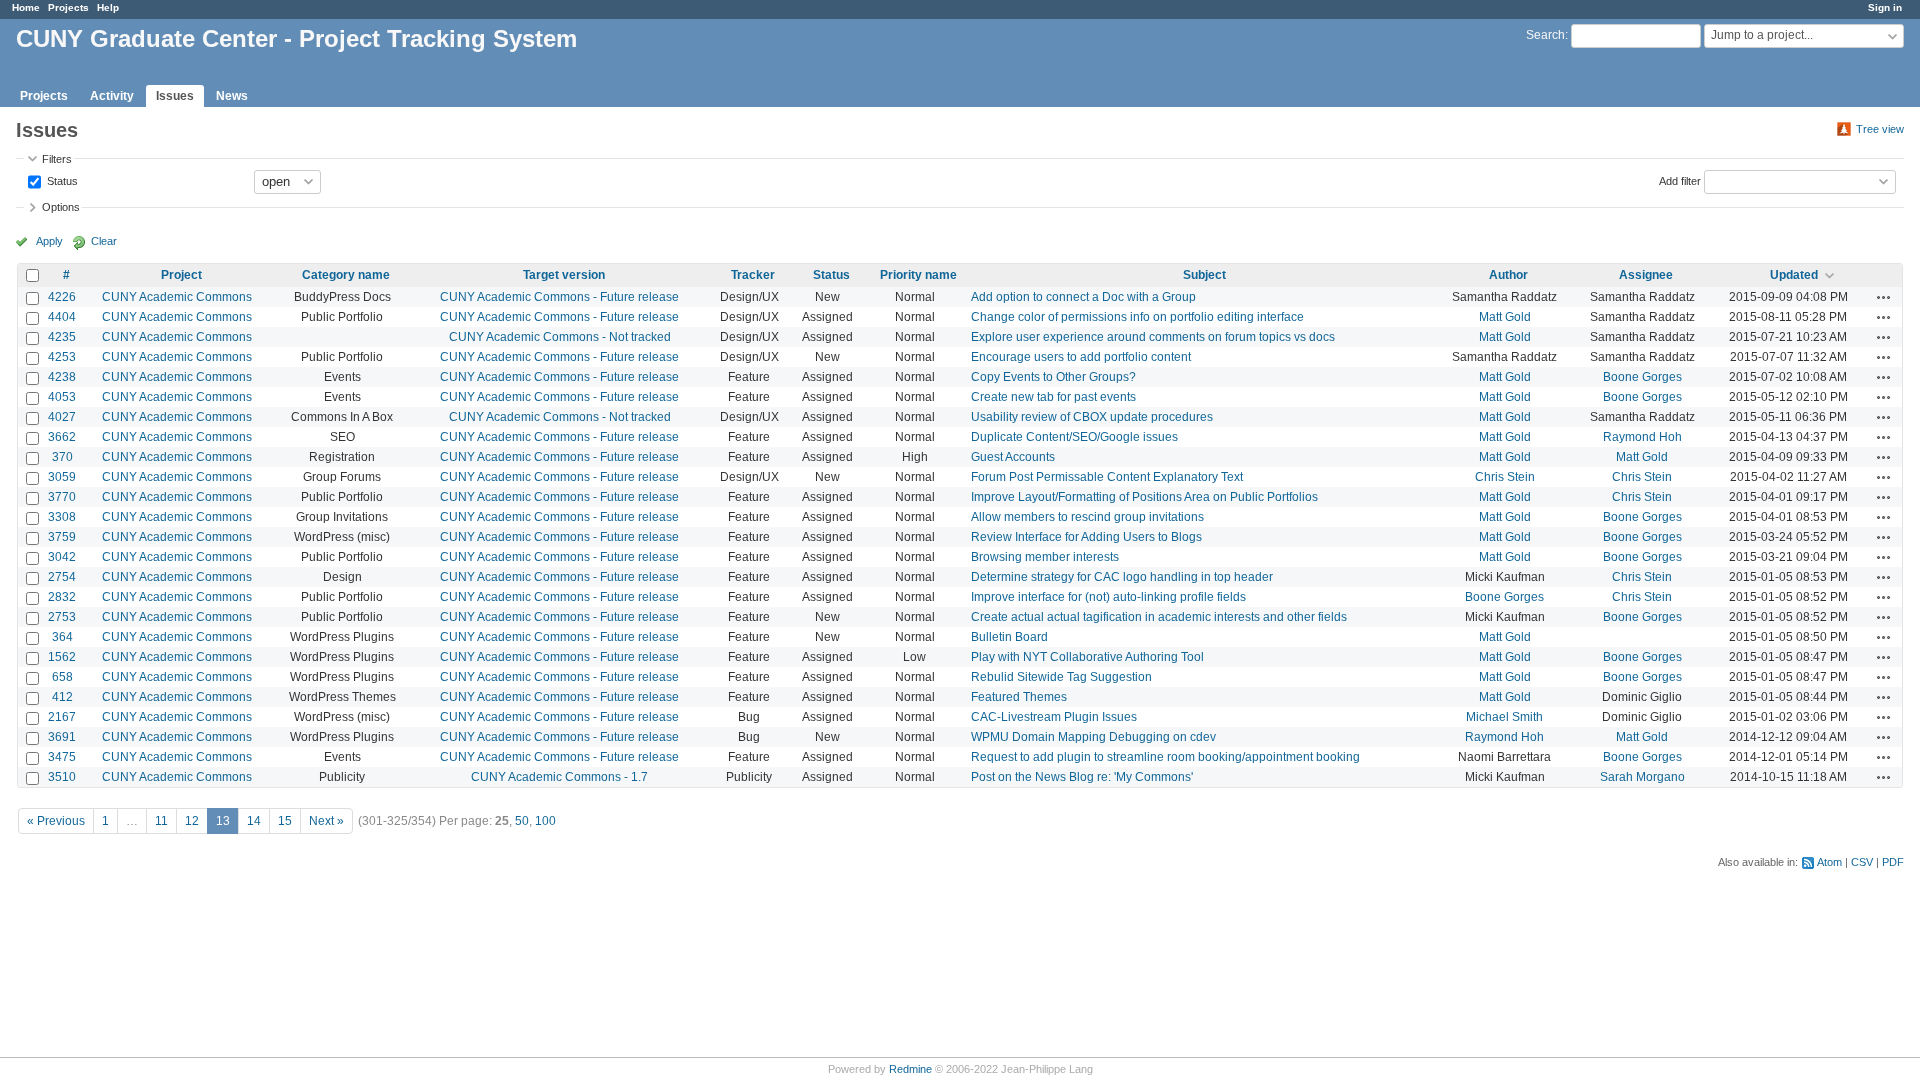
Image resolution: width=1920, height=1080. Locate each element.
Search (1545, 35)
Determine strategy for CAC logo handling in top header (1122, 577)
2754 (62, 577)
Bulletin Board (1009, 637)
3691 (62, 737)
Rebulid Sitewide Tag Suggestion (1061, 677)
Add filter (1680, 180)
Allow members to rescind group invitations (1087, 517)
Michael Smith (1504, 717)
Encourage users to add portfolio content (1081, 357)
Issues (175, 96)
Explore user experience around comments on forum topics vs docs (1153, 337)
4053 (62, 397)
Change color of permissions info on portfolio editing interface (1137, 317)
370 (62, 457)
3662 (62, 437)
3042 (62, 557)
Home (26, 7)
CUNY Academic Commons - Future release (559, 297)
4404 (62, 317)
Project (181, 275)
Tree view (1880, 129)
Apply (49, 241)
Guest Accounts (1013, 457)
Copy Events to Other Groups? (1053, 377)
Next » (326, 821)
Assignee (1646, 275)
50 (522, 821)
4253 (62, 357)
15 (285, 821)
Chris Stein (1505, 477)
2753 (62, 617)
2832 (62, 597)
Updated (1794, 275)
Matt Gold (1505, 317)
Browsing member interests (1045, 557)
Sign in (1885, 7)
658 (62, 677)
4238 (62, 377)
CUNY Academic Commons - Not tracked (560, 337)
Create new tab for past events (1053, 397)
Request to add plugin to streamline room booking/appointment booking (1165, 757)
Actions (1884, 297)
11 (161, 821)
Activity (112, 96)
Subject (1204, 275)
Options (61, 207)
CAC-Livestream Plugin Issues (1054, 717)
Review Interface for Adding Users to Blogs (1086, 537)
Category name (346, 275)
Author (1508, 275)
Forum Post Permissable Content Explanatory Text (1107, 477)
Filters (57, 159)
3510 (62, 777)
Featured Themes (1019, 697)
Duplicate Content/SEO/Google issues (1074, 437)
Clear (104, 241)
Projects (68, 7)
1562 (62, 657)
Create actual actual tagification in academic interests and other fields (1159, 617)
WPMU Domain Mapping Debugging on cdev (1093, 737)
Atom (1829, 862)
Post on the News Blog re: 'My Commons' (1082, 777)
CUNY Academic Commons (177, 297)
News (232, 96)
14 (254, 821)
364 (62, 637)
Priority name (918, 275)
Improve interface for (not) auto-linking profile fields (1108, 597)
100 (545, 821)
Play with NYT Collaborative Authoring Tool (1087, 657)
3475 (62, 757)
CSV (1862, 862)
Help (108, 7)
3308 (62, 517)
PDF (1893, 862)
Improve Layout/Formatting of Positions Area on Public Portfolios (1144, 497)
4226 (62, 297)
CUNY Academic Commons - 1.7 (559, 777)
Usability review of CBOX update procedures (1092, 417)
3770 (62, 497)
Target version (564, 275)
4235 (62, 337)
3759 (62, 537)
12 (192, 821)
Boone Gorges (1642, 377)
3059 (62, 477)
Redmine (910, 1069)
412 (62, 697)
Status (61, 180)
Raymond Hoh (1642, 437)
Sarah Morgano (1642, 777)
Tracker (753, 275)
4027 (62, 417)
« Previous (56, 821)
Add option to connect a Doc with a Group (1083, 297)
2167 (62, 717)
